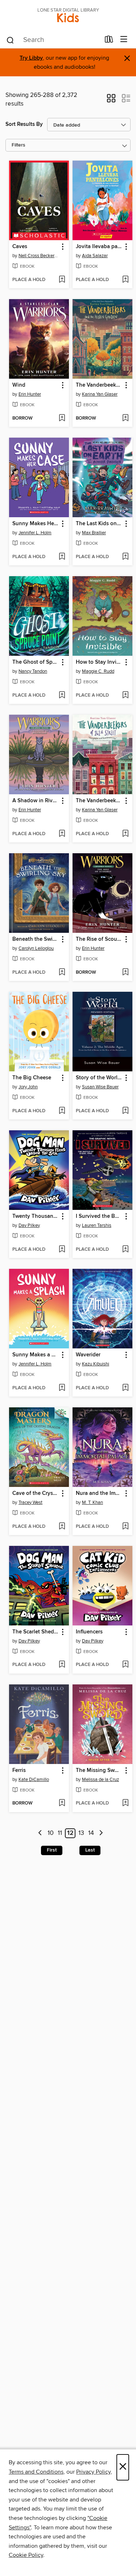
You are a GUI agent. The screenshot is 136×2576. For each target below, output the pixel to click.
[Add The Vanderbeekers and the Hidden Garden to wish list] (125, 418)
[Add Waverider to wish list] (125, 1388)
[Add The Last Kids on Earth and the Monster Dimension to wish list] (125, 557)
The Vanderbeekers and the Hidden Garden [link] (99, 385)
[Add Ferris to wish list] (62, 1803)
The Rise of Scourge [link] (99, 939)
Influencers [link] (89, 1632)
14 (91, 1833)
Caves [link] (20, 247)
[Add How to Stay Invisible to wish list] (125, 696)
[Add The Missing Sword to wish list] (125, 1803)
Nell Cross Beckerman (40, 256)
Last (90, 1850)
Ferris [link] (19, 1771)
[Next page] (101, 1833)
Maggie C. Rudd (98, 671)
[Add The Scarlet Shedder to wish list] (62, 1665)
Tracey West (30, 1502)
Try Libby (31, 58)
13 (81, 1833)
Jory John (28, 1087)
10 (51, 1833)
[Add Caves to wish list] (62, 280)
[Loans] (109, 41)
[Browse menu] (124, 40)
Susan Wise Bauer (100, 1087)
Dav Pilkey (29, 1225)
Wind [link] (19, 385)
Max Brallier (94, 533)
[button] (111, 101)
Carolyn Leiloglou (36, 948)
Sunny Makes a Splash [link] (36, 1355)
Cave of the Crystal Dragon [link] (36, 1493)
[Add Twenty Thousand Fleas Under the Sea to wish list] (62, 1250)
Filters (18, 145)
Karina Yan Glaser (100, 394)
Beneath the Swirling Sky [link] (36, 939)
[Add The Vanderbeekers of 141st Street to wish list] (125, 834)
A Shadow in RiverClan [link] (36, 801)
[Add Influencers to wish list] (125, 1665)
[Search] (10, 40)
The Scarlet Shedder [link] (36, 1632)
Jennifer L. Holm (35, 533)
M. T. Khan (92, 1502)
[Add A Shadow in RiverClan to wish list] (62, 834)
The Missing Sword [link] (99, 1771)
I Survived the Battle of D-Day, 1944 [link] (99, 1216)
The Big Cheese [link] (32, 1078)
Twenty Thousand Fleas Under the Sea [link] (36, 1216)
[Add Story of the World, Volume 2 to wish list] (125, 1111)
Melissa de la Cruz (100, 1780)
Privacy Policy (93, 2472)
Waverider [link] (88, 1355)
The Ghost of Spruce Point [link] (36, 662)
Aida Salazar (95, 256)
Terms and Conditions (36, 2472)
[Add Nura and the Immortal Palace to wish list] (125, 1527)
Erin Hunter (30, 394)
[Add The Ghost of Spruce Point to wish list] (62, 696)
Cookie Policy (26, 2555)
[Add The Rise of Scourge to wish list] (125, 973)
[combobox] (53, 40)
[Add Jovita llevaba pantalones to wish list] (125, 280)
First (52, 1850)
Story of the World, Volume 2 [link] (99, 1078)
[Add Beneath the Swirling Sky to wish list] (62, 973)
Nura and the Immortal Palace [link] (99, 1493)
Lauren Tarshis (97, 1225)
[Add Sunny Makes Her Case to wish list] (62, 557)
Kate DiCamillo (34, 1780)
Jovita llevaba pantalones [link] (99, 247)
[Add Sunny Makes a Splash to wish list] (62, 1388)
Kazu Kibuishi (96, 1364)
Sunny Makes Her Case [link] (36, 524)
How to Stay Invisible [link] (99, 662)
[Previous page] (40, 1833)
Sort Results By (24, 124)
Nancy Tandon (33, 671)
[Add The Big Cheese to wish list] (62, 1111)
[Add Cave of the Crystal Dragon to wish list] (62, 1527)
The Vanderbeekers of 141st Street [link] (99, 801)
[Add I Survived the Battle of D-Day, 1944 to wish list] (125, 1250)
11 (60, 1833)
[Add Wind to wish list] (62, 418)
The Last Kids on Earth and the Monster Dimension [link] (99, 524)
